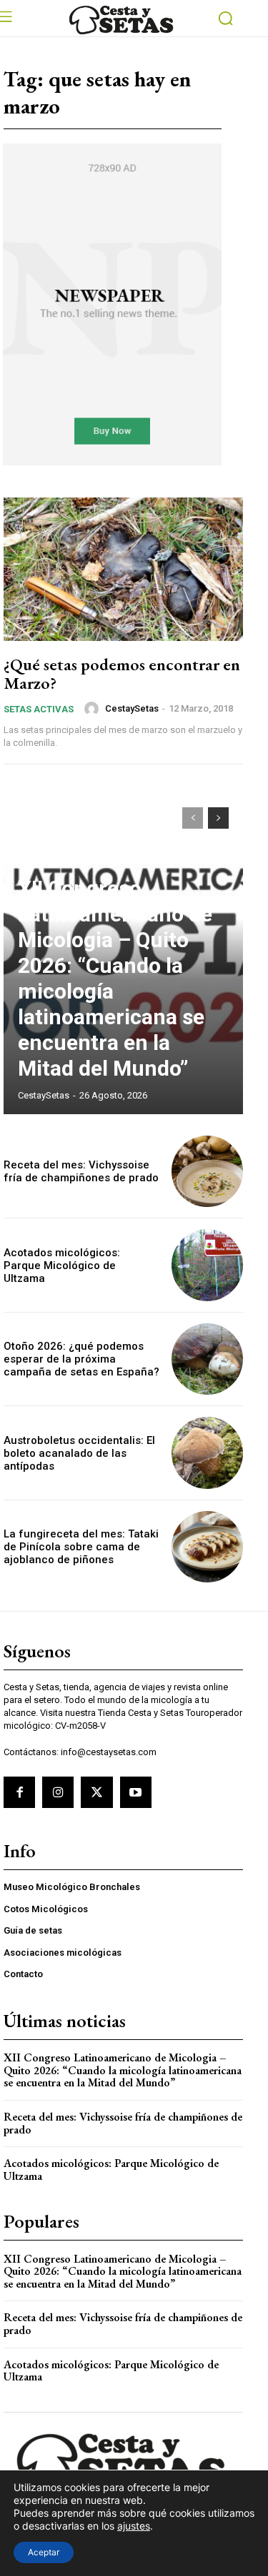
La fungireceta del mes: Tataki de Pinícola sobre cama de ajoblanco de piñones (81, 1547)
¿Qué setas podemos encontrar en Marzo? (122, 673)
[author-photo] (94, 709)
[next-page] (218, 818)
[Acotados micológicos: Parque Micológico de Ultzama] (208, 1265)
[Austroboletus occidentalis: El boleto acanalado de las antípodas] (208, 1453)
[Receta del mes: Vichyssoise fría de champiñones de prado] (208, 1172)
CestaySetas (132, 708)
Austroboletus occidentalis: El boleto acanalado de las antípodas (79, 1453)
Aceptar (44, 2552)
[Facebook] (19, 1792)
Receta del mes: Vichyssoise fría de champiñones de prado (81, 1171)
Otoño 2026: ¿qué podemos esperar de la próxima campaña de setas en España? (81, 1359)
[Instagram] (58, 1792)
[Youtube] (136, 1792)
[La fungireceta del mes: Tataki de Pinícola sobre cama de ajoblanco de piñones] (208, 1547)
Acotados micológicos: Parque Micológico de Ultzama (62, 1266)
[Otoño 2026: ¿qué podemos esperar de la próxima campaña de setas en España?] (208, 1359)
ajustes (134, 2526)
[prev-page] (193, 818)
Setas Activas (39, 709)
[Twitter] (96, 1792)
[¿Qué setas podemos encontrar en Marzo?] (123, 569)
